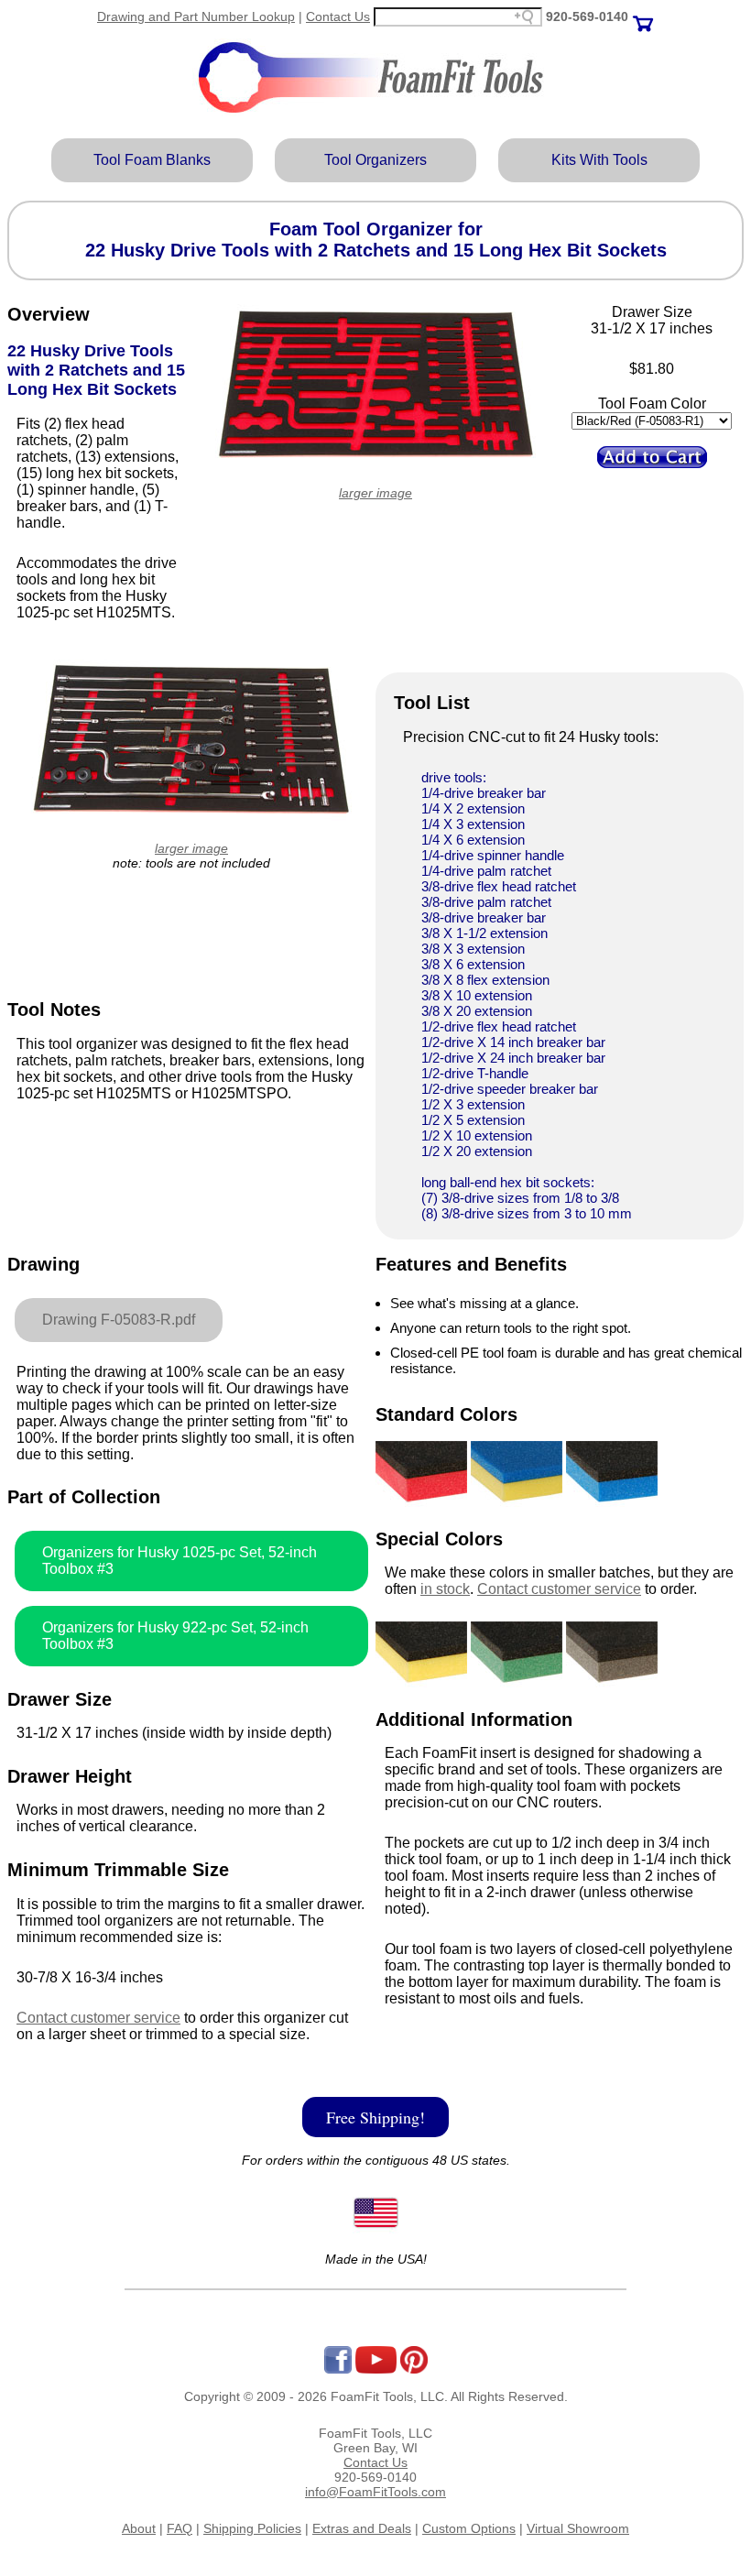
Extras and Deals (362, 2528)
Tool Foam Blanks (152, 160)
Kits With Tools (599, 160)
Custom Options (469, 2528)
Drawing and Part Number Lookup (196, 16)
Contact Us (338, 16)
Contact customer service (98, 2018)
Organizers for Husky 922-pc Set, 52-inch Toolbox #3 (175, 1636)
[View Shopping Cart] (643, 16)
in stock (445, 1589)
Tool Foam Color (652, 404)
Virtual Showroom (578, 2528)
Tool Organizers (375, 160)
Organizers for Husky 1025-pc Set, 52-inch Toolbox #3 (180, 1561)
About (139, 2528)
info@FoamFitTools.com (375, 2492)
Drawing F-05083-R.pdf (119, 1320)
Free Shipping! (375, 2117)
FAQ (180, 2528)
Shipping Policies (252, 2528)
